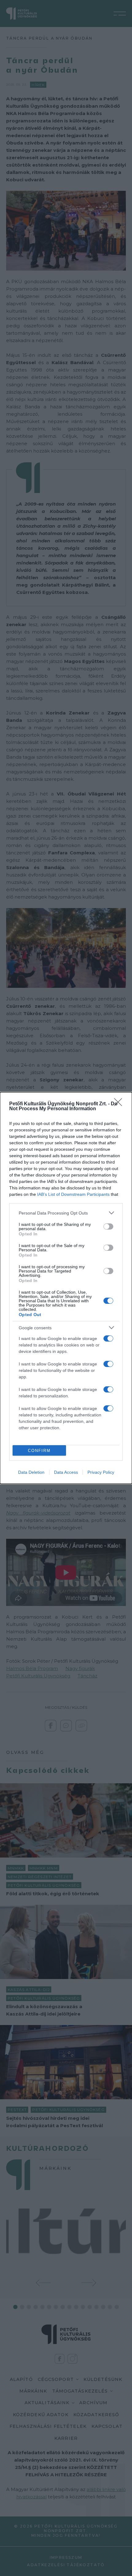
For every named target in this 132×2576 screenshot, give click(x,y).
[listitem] (66, 1213)
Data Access (66, 1472)
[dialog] (66, 1288)
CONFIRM (39, 1451)
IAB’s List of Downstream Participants (73, 1194)
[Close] (120, 1104)
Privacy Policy (101, 1472)
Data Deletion (31, 1472)
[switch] (108, 1226)
